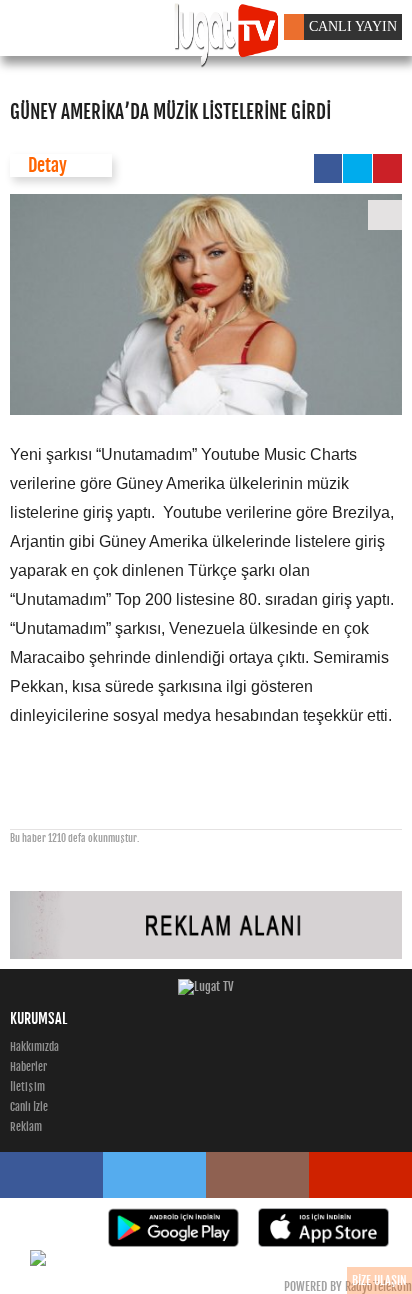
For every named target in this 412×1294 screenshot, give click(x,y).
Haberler (28, 1067)
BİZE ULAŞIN (379, 1280)
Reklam (26, 1127)
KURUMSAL (38, 1018)
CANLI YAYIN (353, 26)
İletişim (27, 1087)
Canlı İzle (29, 1107)
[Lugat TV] (206, 986)
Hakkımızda (34, 1047)
